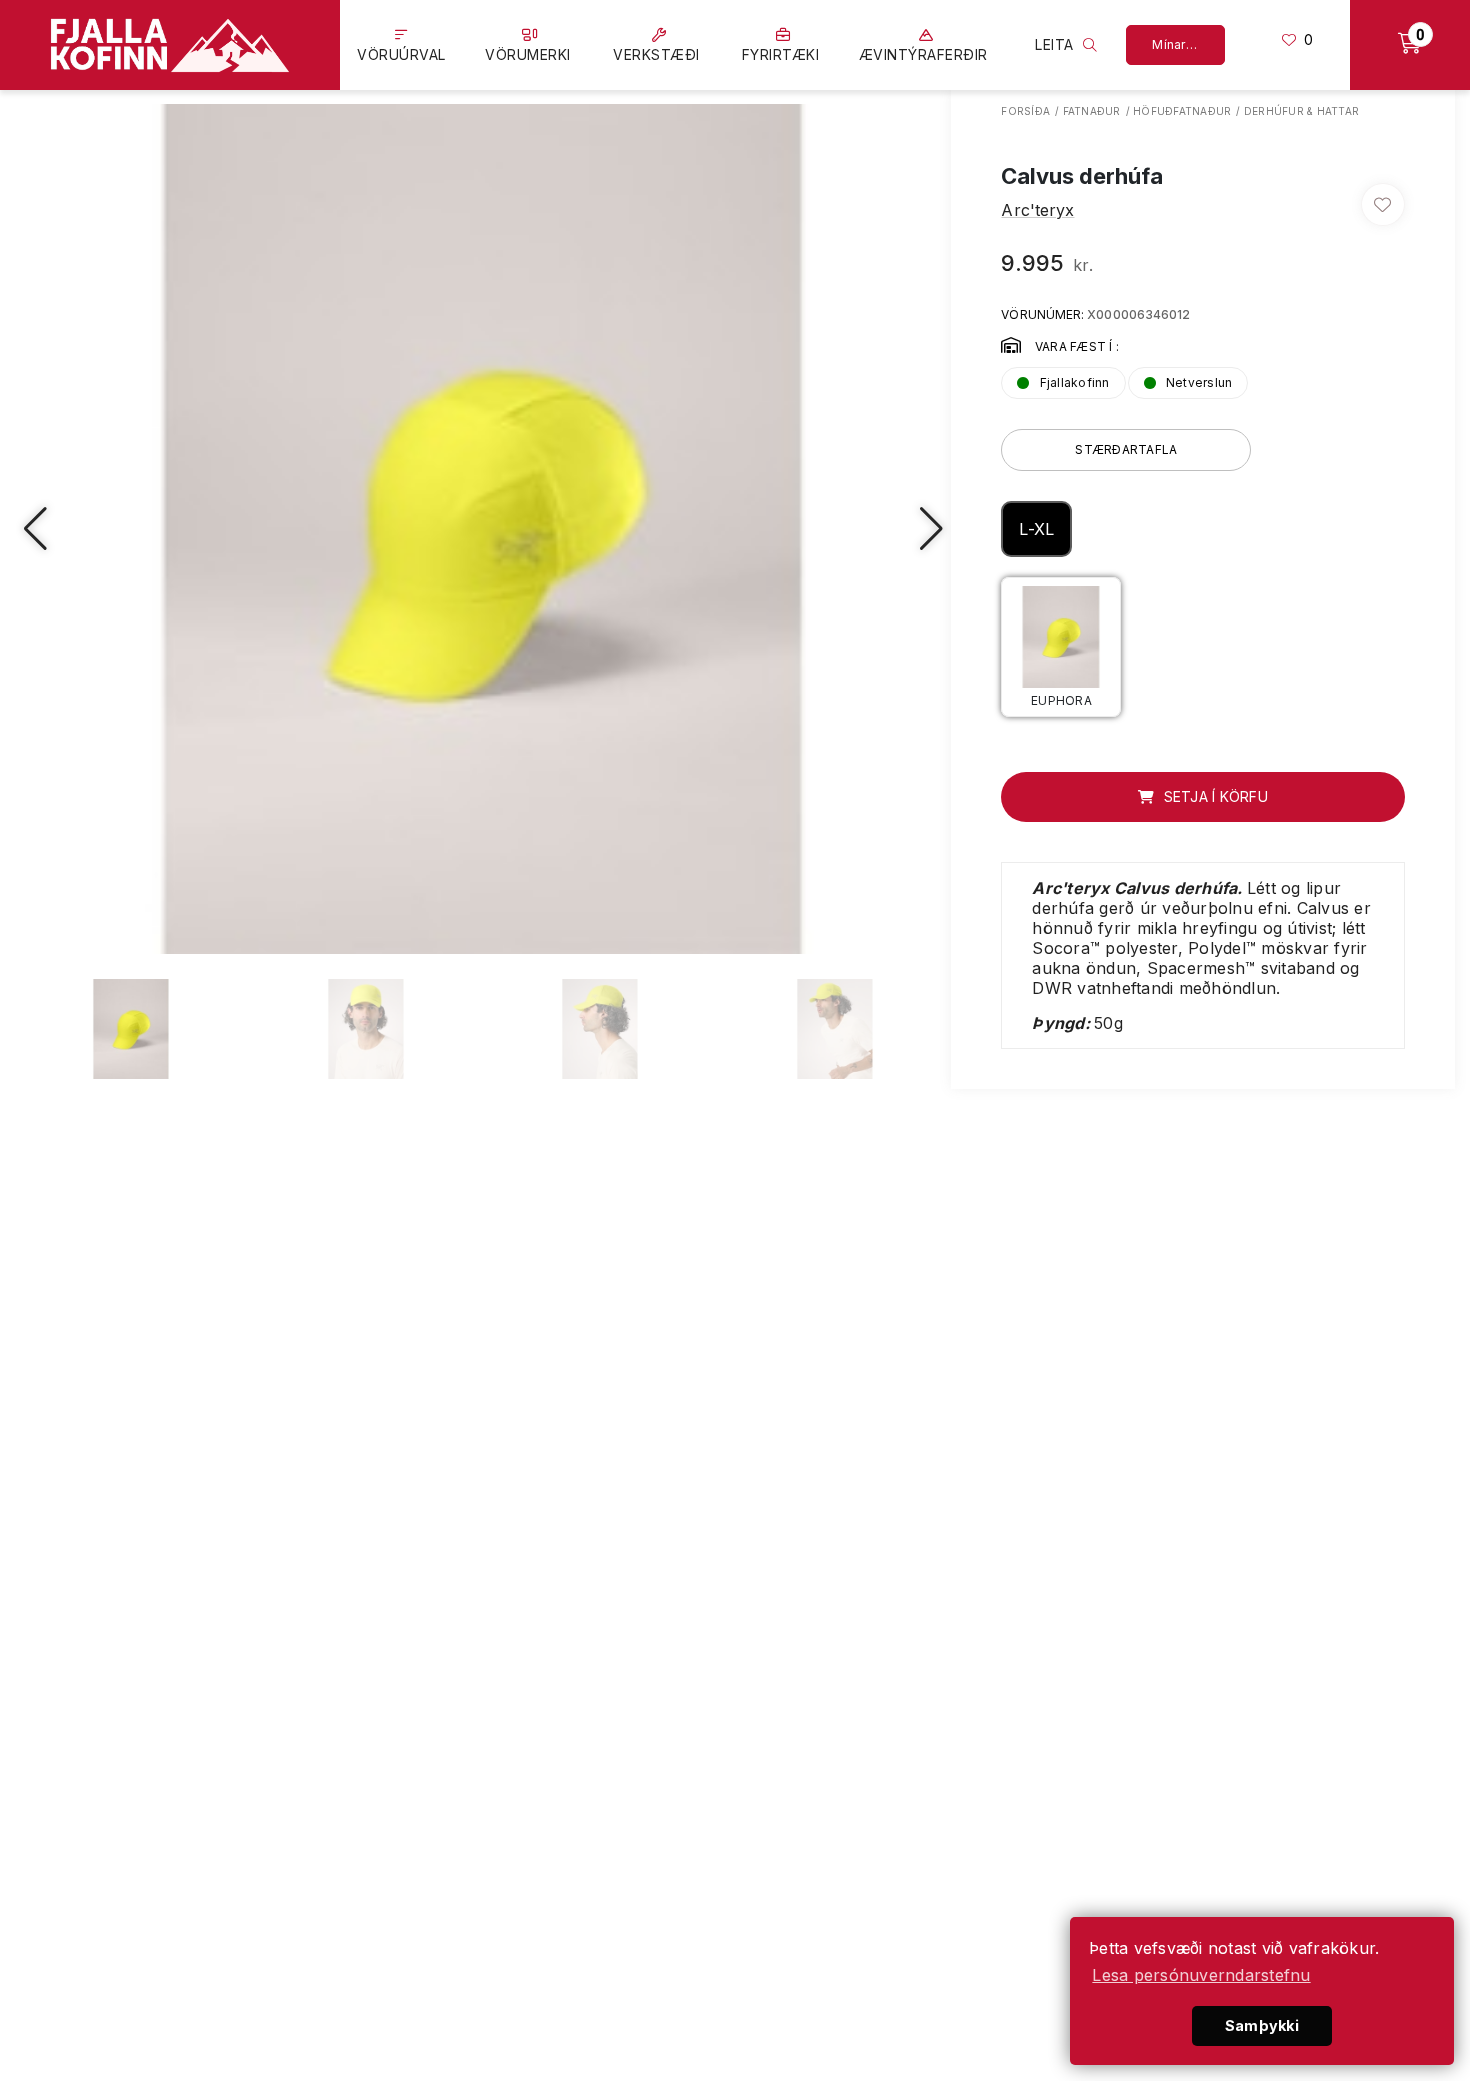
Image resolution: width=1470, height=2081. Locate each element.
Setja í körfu (1213, 796)
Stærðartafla (1126, 449)
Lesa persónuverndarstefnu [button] (1201, 1975)
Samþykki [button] (1262, 2025)
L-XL (1036, 529)
